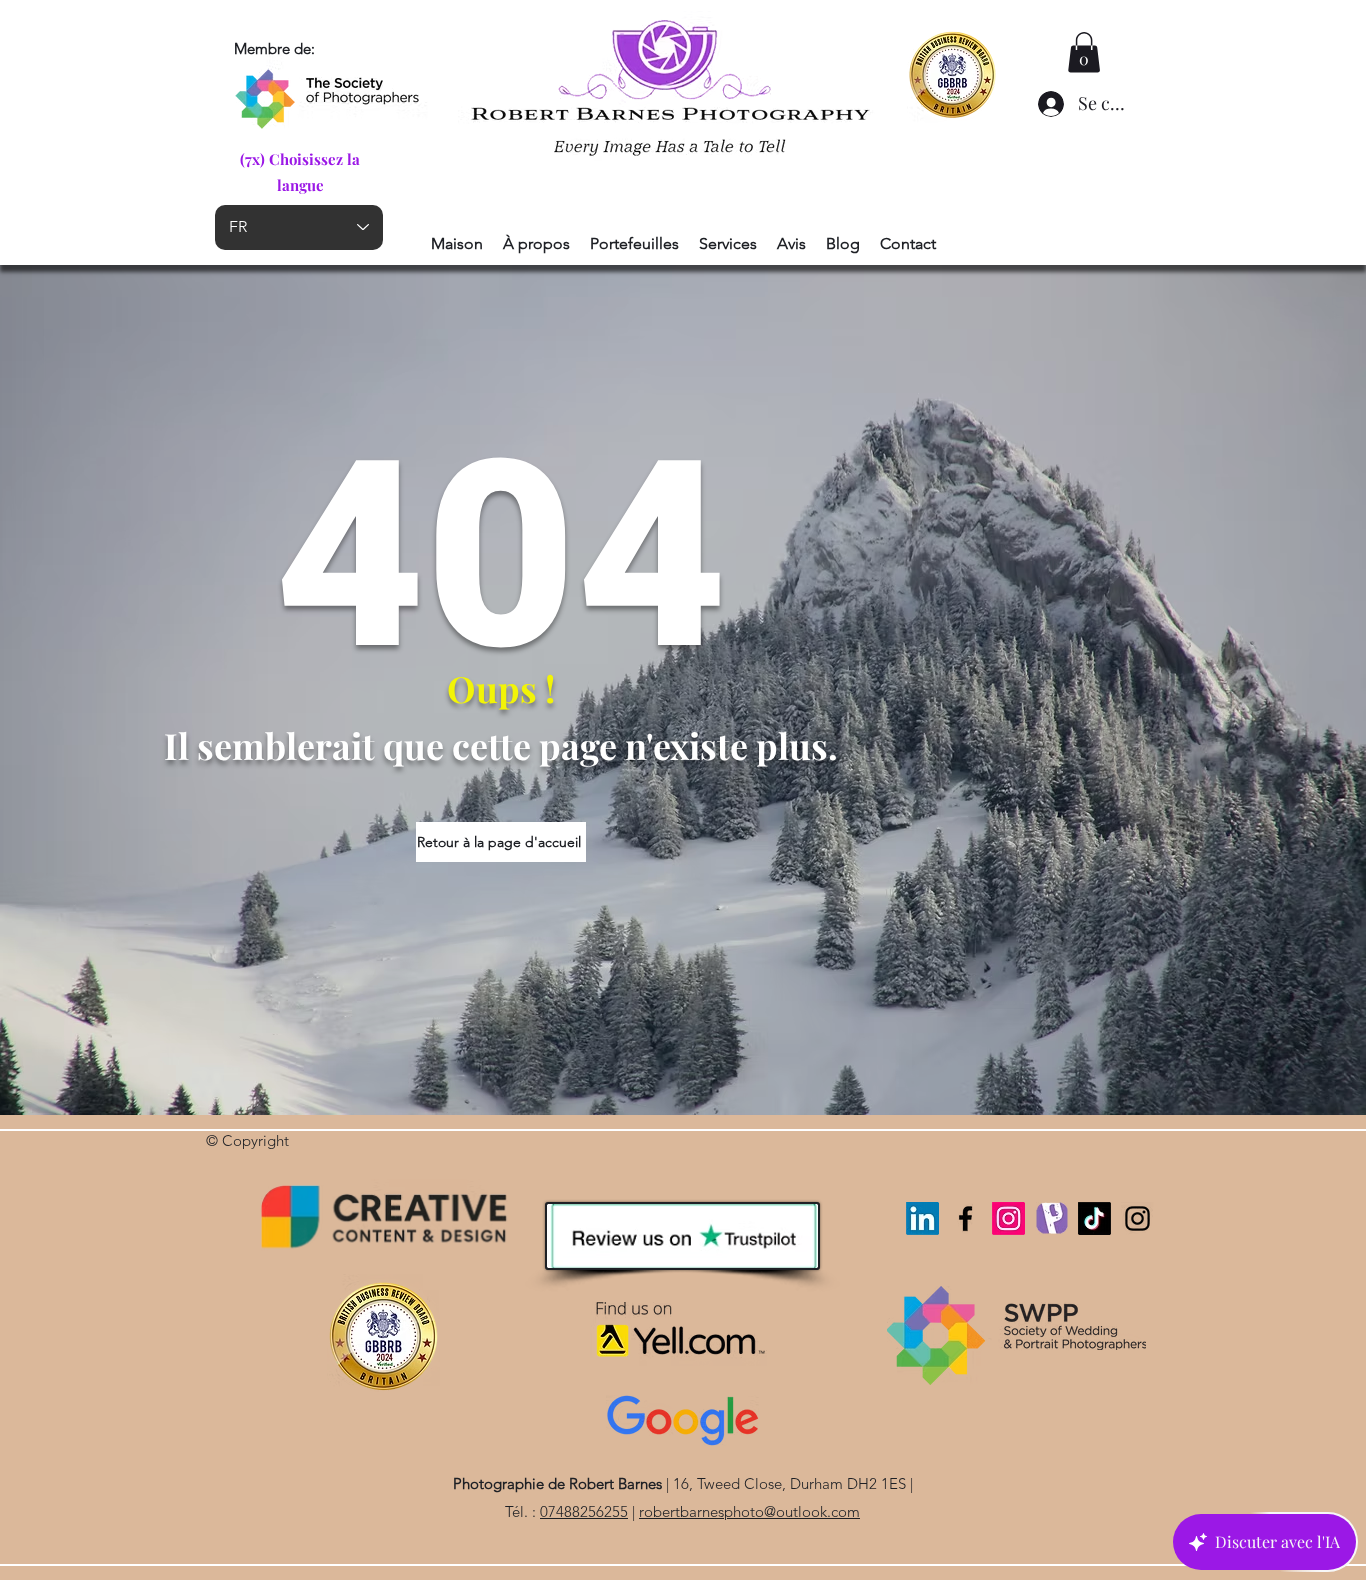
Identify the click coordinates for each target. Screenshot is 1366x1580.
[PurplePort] (1051, 1218)
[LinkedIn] (922, 1218)
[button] (1084, 52)
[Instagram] (1008, 1218)
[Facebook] (965, 1218)
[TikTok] (1094, 1218)
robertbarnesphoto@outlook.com (749, 1511)
